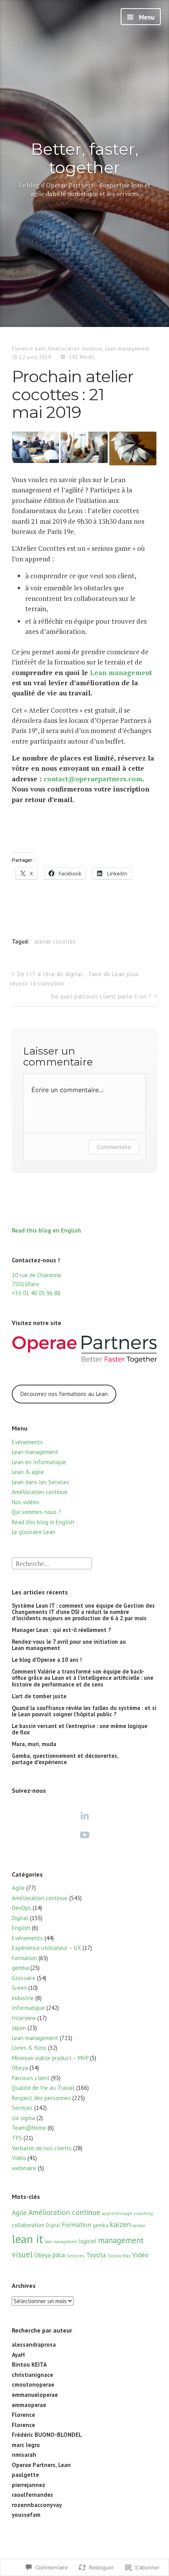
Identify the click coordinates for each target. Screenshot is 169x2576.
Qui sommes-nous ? (36, 1512)
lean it (28, 2239)
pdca (59, 2255)
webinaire (24, 2168)
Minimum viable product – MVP (50, 2058)
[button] (35, 447)
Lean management (127, 349)
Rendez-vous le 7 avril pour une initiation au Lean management (69, 1645)
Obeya (20, 2068)
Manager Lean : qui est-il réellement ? (61, 1630)
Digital (20, 1918)
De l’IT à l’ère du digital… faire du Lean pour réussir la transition (75, 979)
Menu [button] (146, 17)
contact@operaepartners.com (93, 779)
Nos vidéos (25, 1502)
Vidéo (19, 2158)
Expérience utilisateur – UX (46, 1948)
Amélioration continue (75, 349)
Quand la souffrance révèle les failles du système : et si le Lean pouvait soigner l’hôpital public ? (84, 1711)
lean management (61, 2242)
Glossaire (24, 1978)
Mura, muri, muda (34, 1744)
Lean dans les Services (40, 1482)
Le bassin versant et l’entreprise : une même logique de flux (80, 1729)
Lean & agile (28, 1472)
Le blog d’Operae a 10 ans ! (47, 1660)
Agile (18, 1888)
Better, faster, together (84, 158)
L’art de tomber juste (39, 1696)
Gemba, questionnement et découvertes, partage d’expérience (65, 1759)
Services (22, 2108)
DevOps (21, 1908)
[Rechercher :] (52, 1563)
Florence (22, 349)
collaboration (28, 2225)
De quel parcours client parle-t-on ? (101, 996)
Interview (24, 2018)
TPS (17, 2138)
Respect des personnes (41, 2098)
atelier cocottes (55, 941)
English (21, 1928)
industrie (23, 1998)
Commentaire (114, 1147)
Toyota (96, 2255)
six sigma (23, 2118)
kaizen (120, 2224)
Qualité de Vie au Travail (43, 2088)
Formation (24, 1958)
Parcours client (31, 2078)
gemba (20, 1968)
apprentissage (117, 2213)
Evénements (27, 1442)
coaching (143, 2213)
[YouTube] (84, 1835)
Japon (19, 2028)
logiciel (87, 2241)
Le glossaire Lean (34, 1532)
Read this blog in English (43, 1522)
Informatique (28, 2008)
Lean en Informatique (39, 1462)
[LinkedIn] (84, 1815)
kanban (139, 2226)
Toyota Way (119, 2256)
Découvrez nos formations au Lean (64, 1394)
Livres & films (29, 2048)
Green (19, 1988)
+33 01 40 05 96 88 (36, 1293)
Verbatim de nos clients (42, 2148)
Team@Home (29, 2128)
